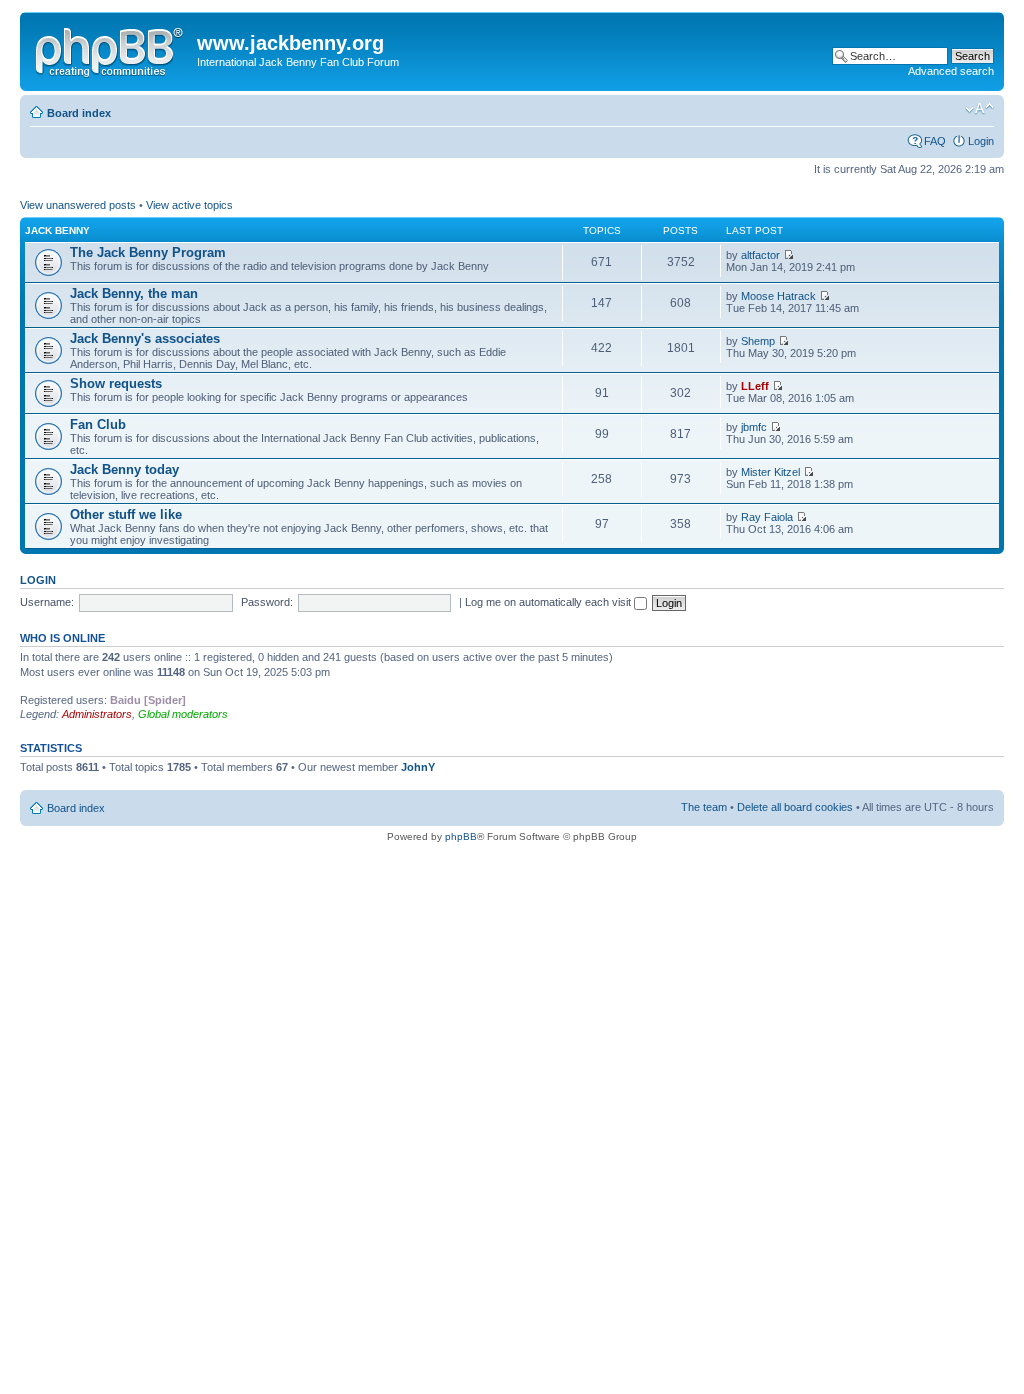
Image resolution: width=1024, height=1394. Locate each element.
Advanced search (951, 71)
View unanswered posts (78, 205)
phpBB (461, 836)
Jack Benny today (124, 469)
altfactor (760, 255)
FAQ (935, 141)
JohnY (418, 767)
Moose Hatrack (778, 296)
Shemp (758, 341)
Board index (79, 113)
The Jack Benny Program (148, 252)
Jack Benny (57, 230)
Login (981, 141)
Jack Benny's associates (145, 338)
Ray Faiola (767, 517)
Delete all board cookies (795, 807)
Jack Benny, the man (134, 293)
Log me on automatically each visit (549, 602)
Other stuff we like (126, 514)
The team (704, 807)
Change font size (979, 109)
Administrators (97, 714)
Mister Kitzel (770, 472)
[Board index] (111, 49)
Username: (47, 602)
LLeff (755, 386)
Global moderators (183, 714)
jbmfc (754, 427)
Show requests (116, 383)
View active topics (189, 205)
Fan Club (98, 424)
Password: (267, 602)
